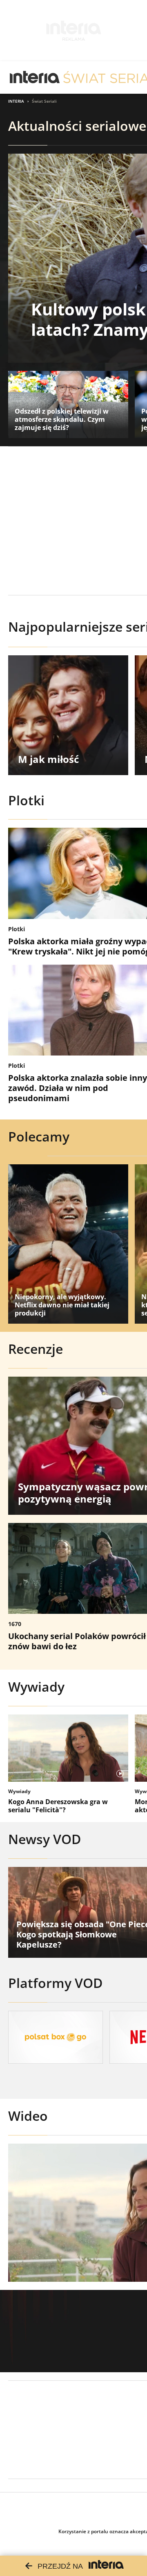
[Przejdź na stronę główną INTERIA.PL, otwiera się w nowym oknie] (35, 77)
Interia (16, 101)
